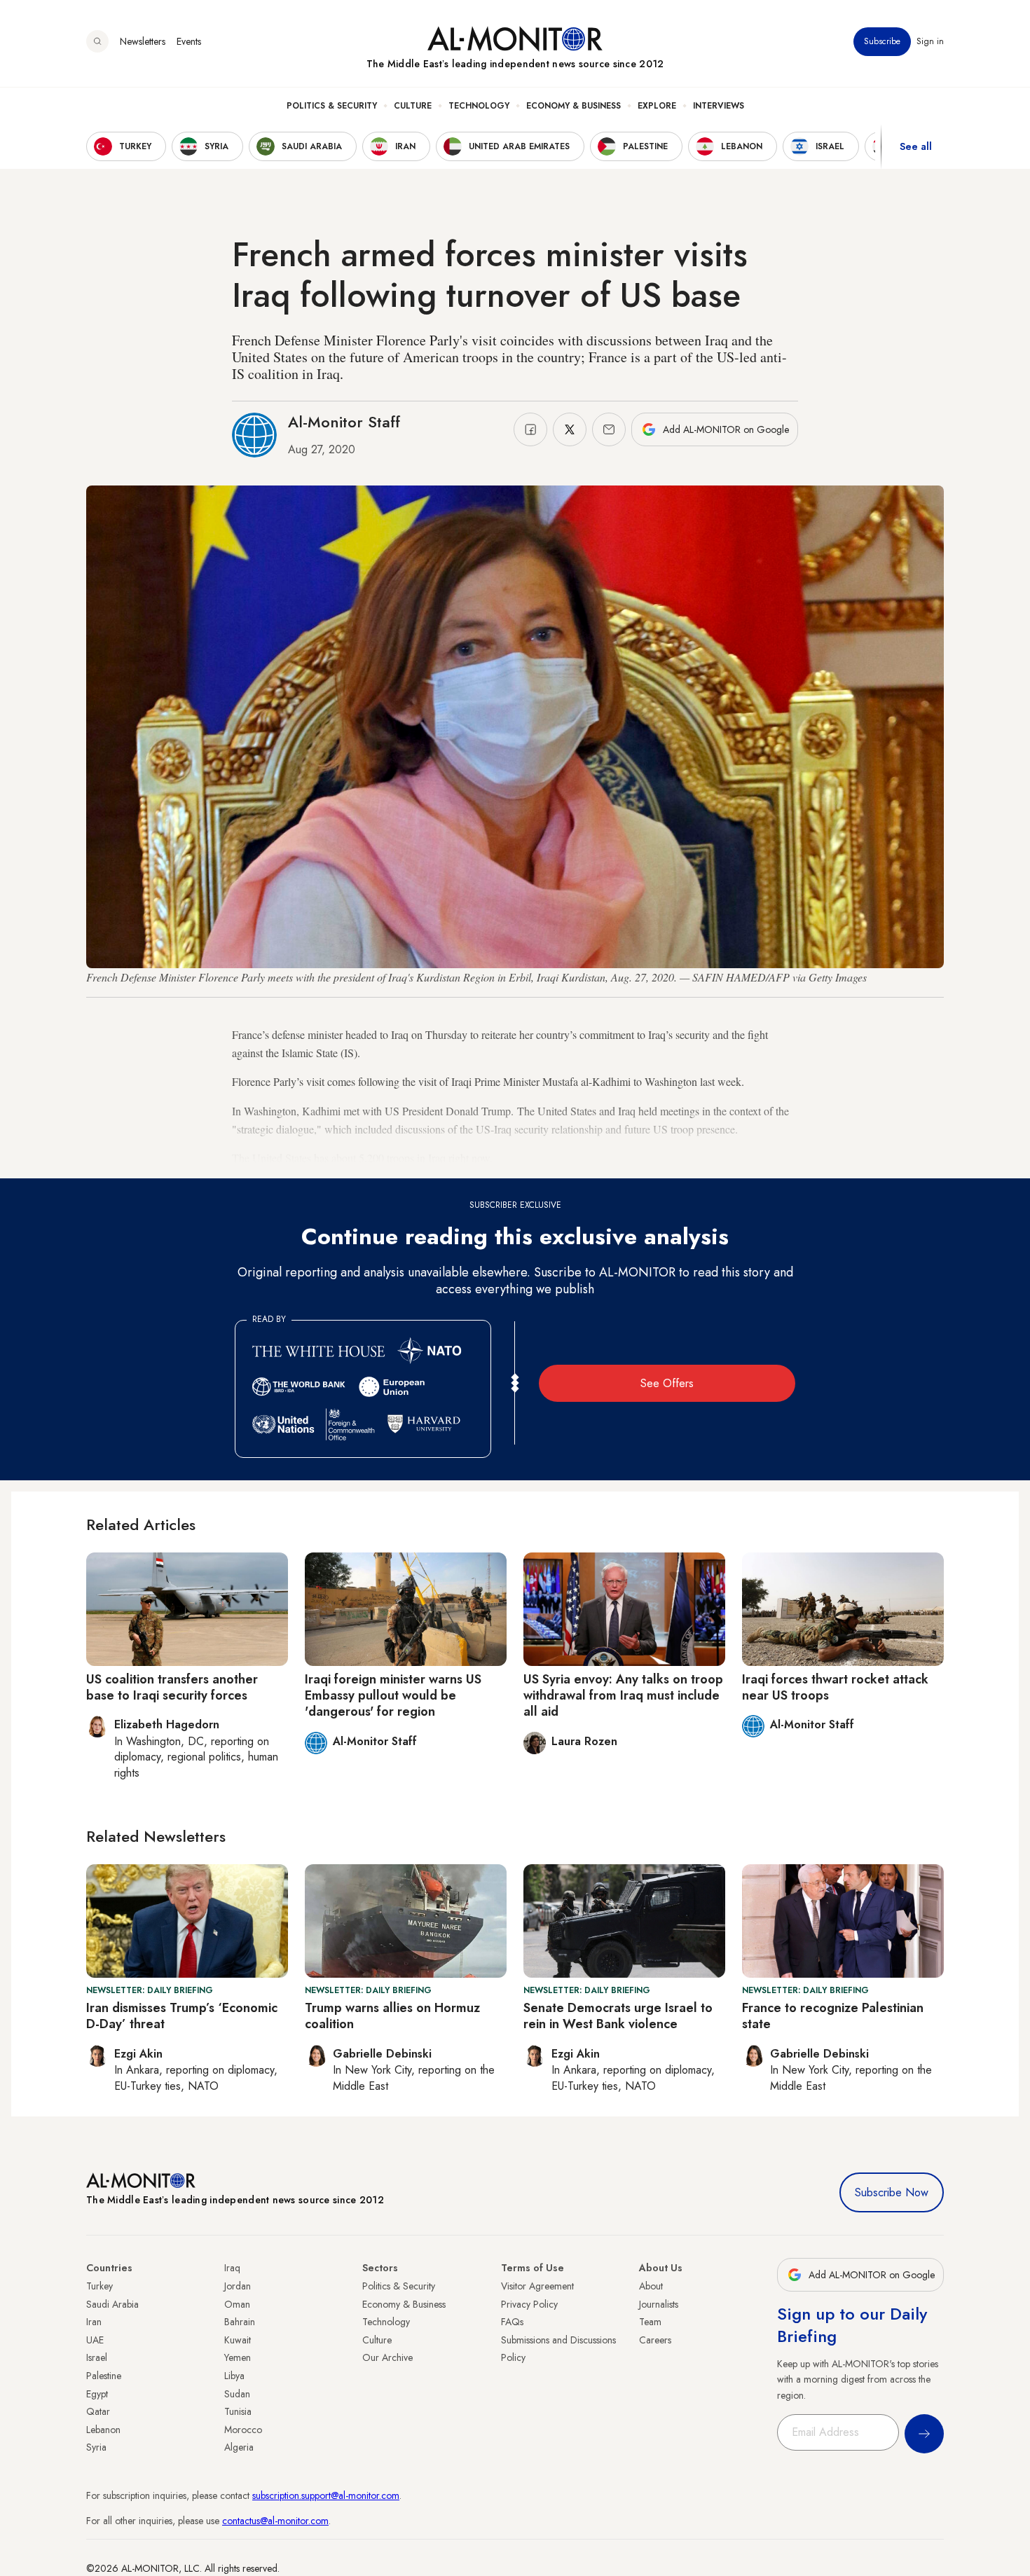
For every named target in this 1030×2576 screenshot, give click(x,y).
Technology (479, 106)
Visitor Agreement (537, 2286)
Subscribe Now (892, 2192)
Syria (96, 2447)
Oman (237, 2304)
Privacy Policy (529, 2304)
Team (650, 2322)
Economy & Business (574, 106)
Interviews (719, 106)
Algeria (239, 2447)
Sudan (237, 2394)
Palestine (104, 2376)
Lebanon (103, 2430)
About (651, 2286)
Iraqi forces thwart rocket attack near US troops (835, 1687)
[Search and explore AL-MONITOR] (97, 41)
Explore (657, 106)
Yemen (238, 2357)
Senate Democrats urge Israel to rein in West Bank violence (618, 2016)
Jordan (238, 2286)
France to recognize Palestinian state (833, 2016)
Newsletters (143, 41)
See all (916, 146)
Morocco (243, 2430)
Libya (234, 2376)
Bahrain (240, 2322)
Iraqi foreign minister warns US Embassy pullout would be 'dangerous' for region (393, 1696)
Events (189, 41)
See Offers (667, 1383)
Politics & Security (332, 106)
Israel (97, 2357)
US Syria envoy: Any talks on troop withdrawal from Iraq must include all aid (623, 1696)
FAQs (512, 2322)
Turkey (99, 2286)
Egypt (97, 2394)
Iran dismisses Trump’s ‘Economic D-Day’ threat (182, 2016)
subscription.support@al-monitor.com (326, 2495)
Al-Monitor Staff (344, 422)
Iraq (232, 2268)
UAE (95, 2340)
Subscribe (882, 41)
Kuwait (238, 2340)
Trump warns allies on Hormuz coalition (392, 2016)
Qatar (98, 2411)
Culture (413, 106)
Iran (94, 2322)
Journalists (659, 2304)
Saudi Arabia (112, 2304)
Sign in (930, 41)
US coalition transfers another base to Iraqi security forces (172, 1687)
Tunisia (238, 2411)
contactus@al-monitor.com (275, 2521)
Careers (655, 2340)
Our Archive (387, 2357)
